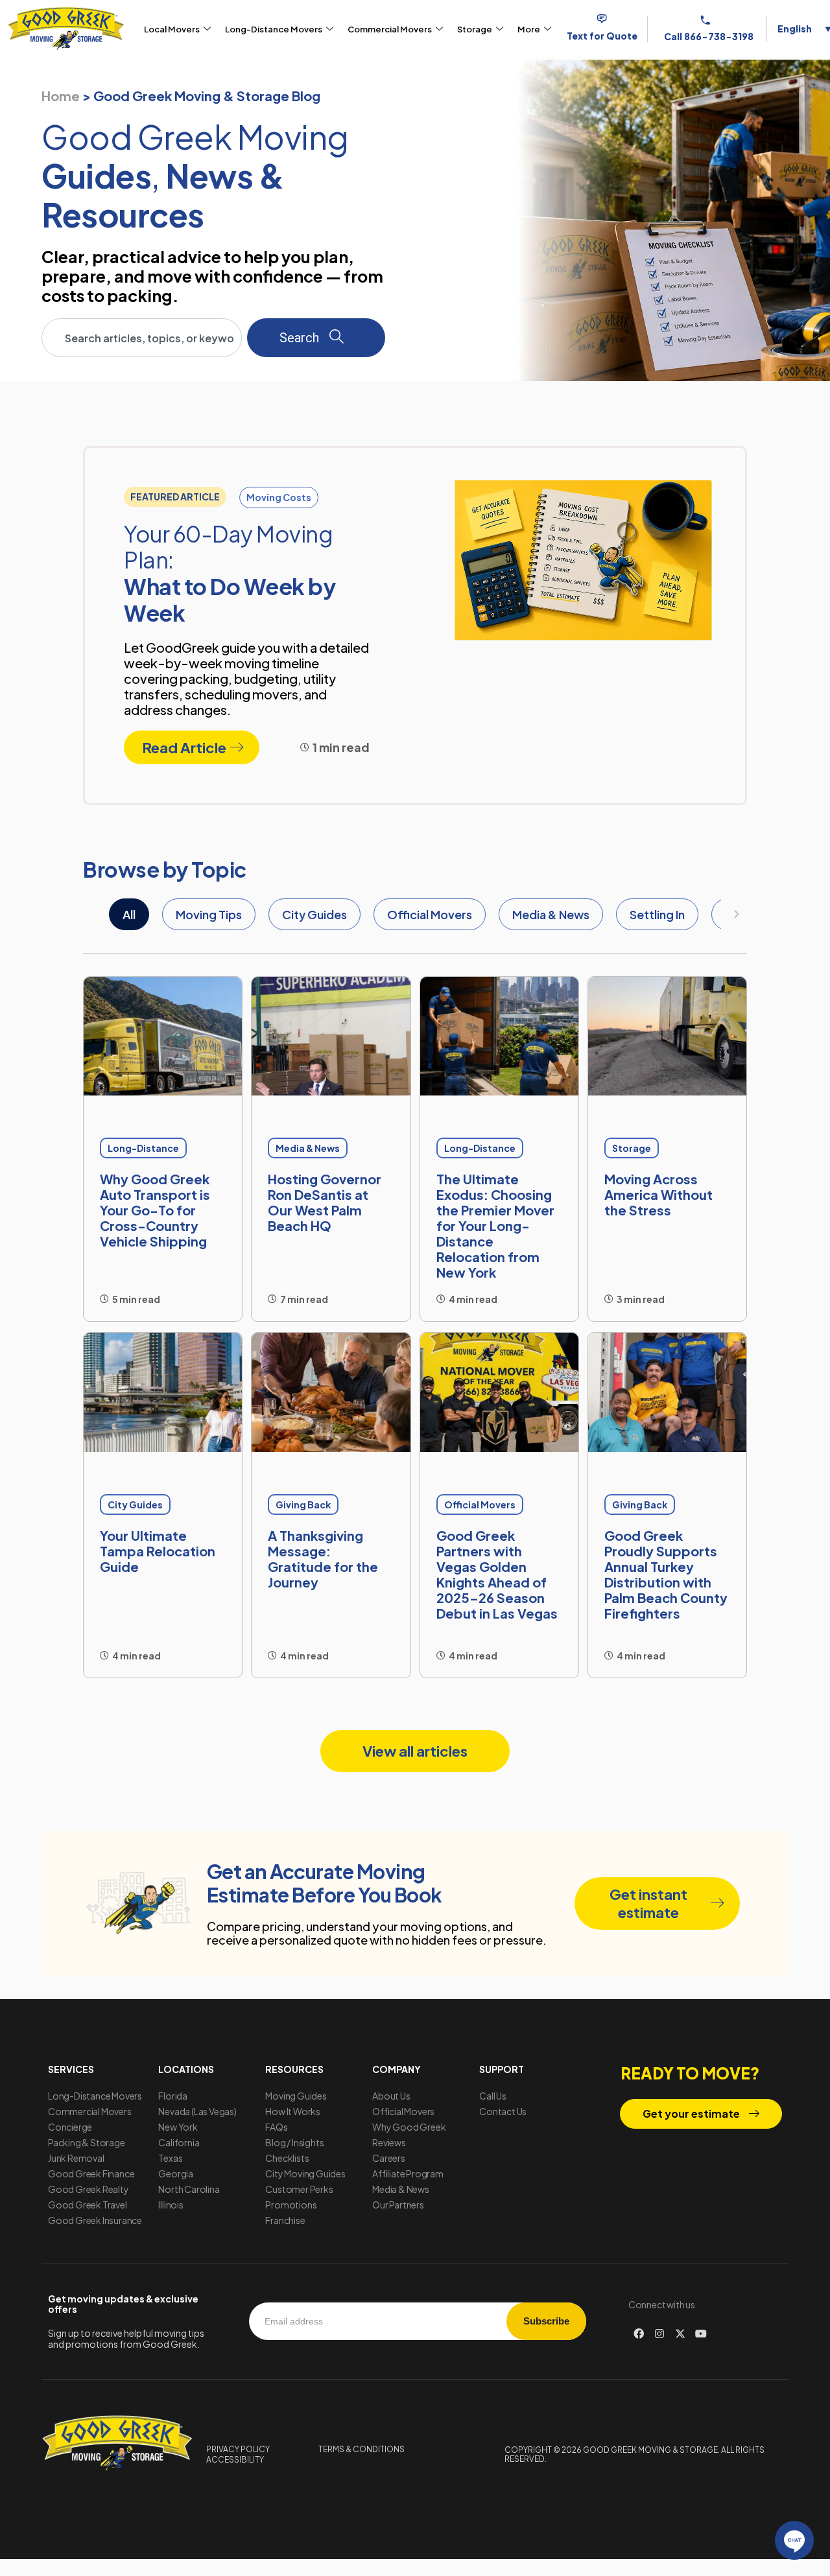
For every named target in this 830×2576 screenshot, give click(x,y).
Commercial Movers (390, 29)
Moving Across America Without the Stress (658, 1194)
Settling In (657, 914)
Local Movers (172, 29)
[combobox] (142, 338)
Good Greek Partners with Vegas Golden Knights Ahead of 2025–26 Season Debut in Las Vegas (497, 1574)
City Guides (314, 914)
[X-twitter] (680, 2334)
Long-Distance (143, 1148)
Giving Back (303, 1505)
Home (61, 96)
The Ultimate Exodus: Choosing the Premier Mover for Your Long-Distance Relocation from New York (495, 1225)
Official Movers (430, 914)
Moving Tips (209, 914)
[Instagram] (659, 2334)
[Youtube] (701, 2334)
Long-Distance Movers (274, 29)
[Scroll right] (737, 914)
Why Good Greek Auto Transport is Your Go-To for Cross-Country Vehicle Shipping (155, 1210)
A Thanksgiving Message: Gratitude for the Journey (323, 1559)
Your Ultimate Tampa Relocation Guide (158, 1551)
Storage (475, 29)
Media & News (551, 914)
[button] (175, 497)
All (129, 914)
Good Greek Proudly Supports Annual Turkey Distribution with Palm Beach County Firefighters (666, 1574)
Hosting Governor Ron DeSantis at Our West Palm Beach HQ (325, 1202)
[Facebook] (639, 2334)
